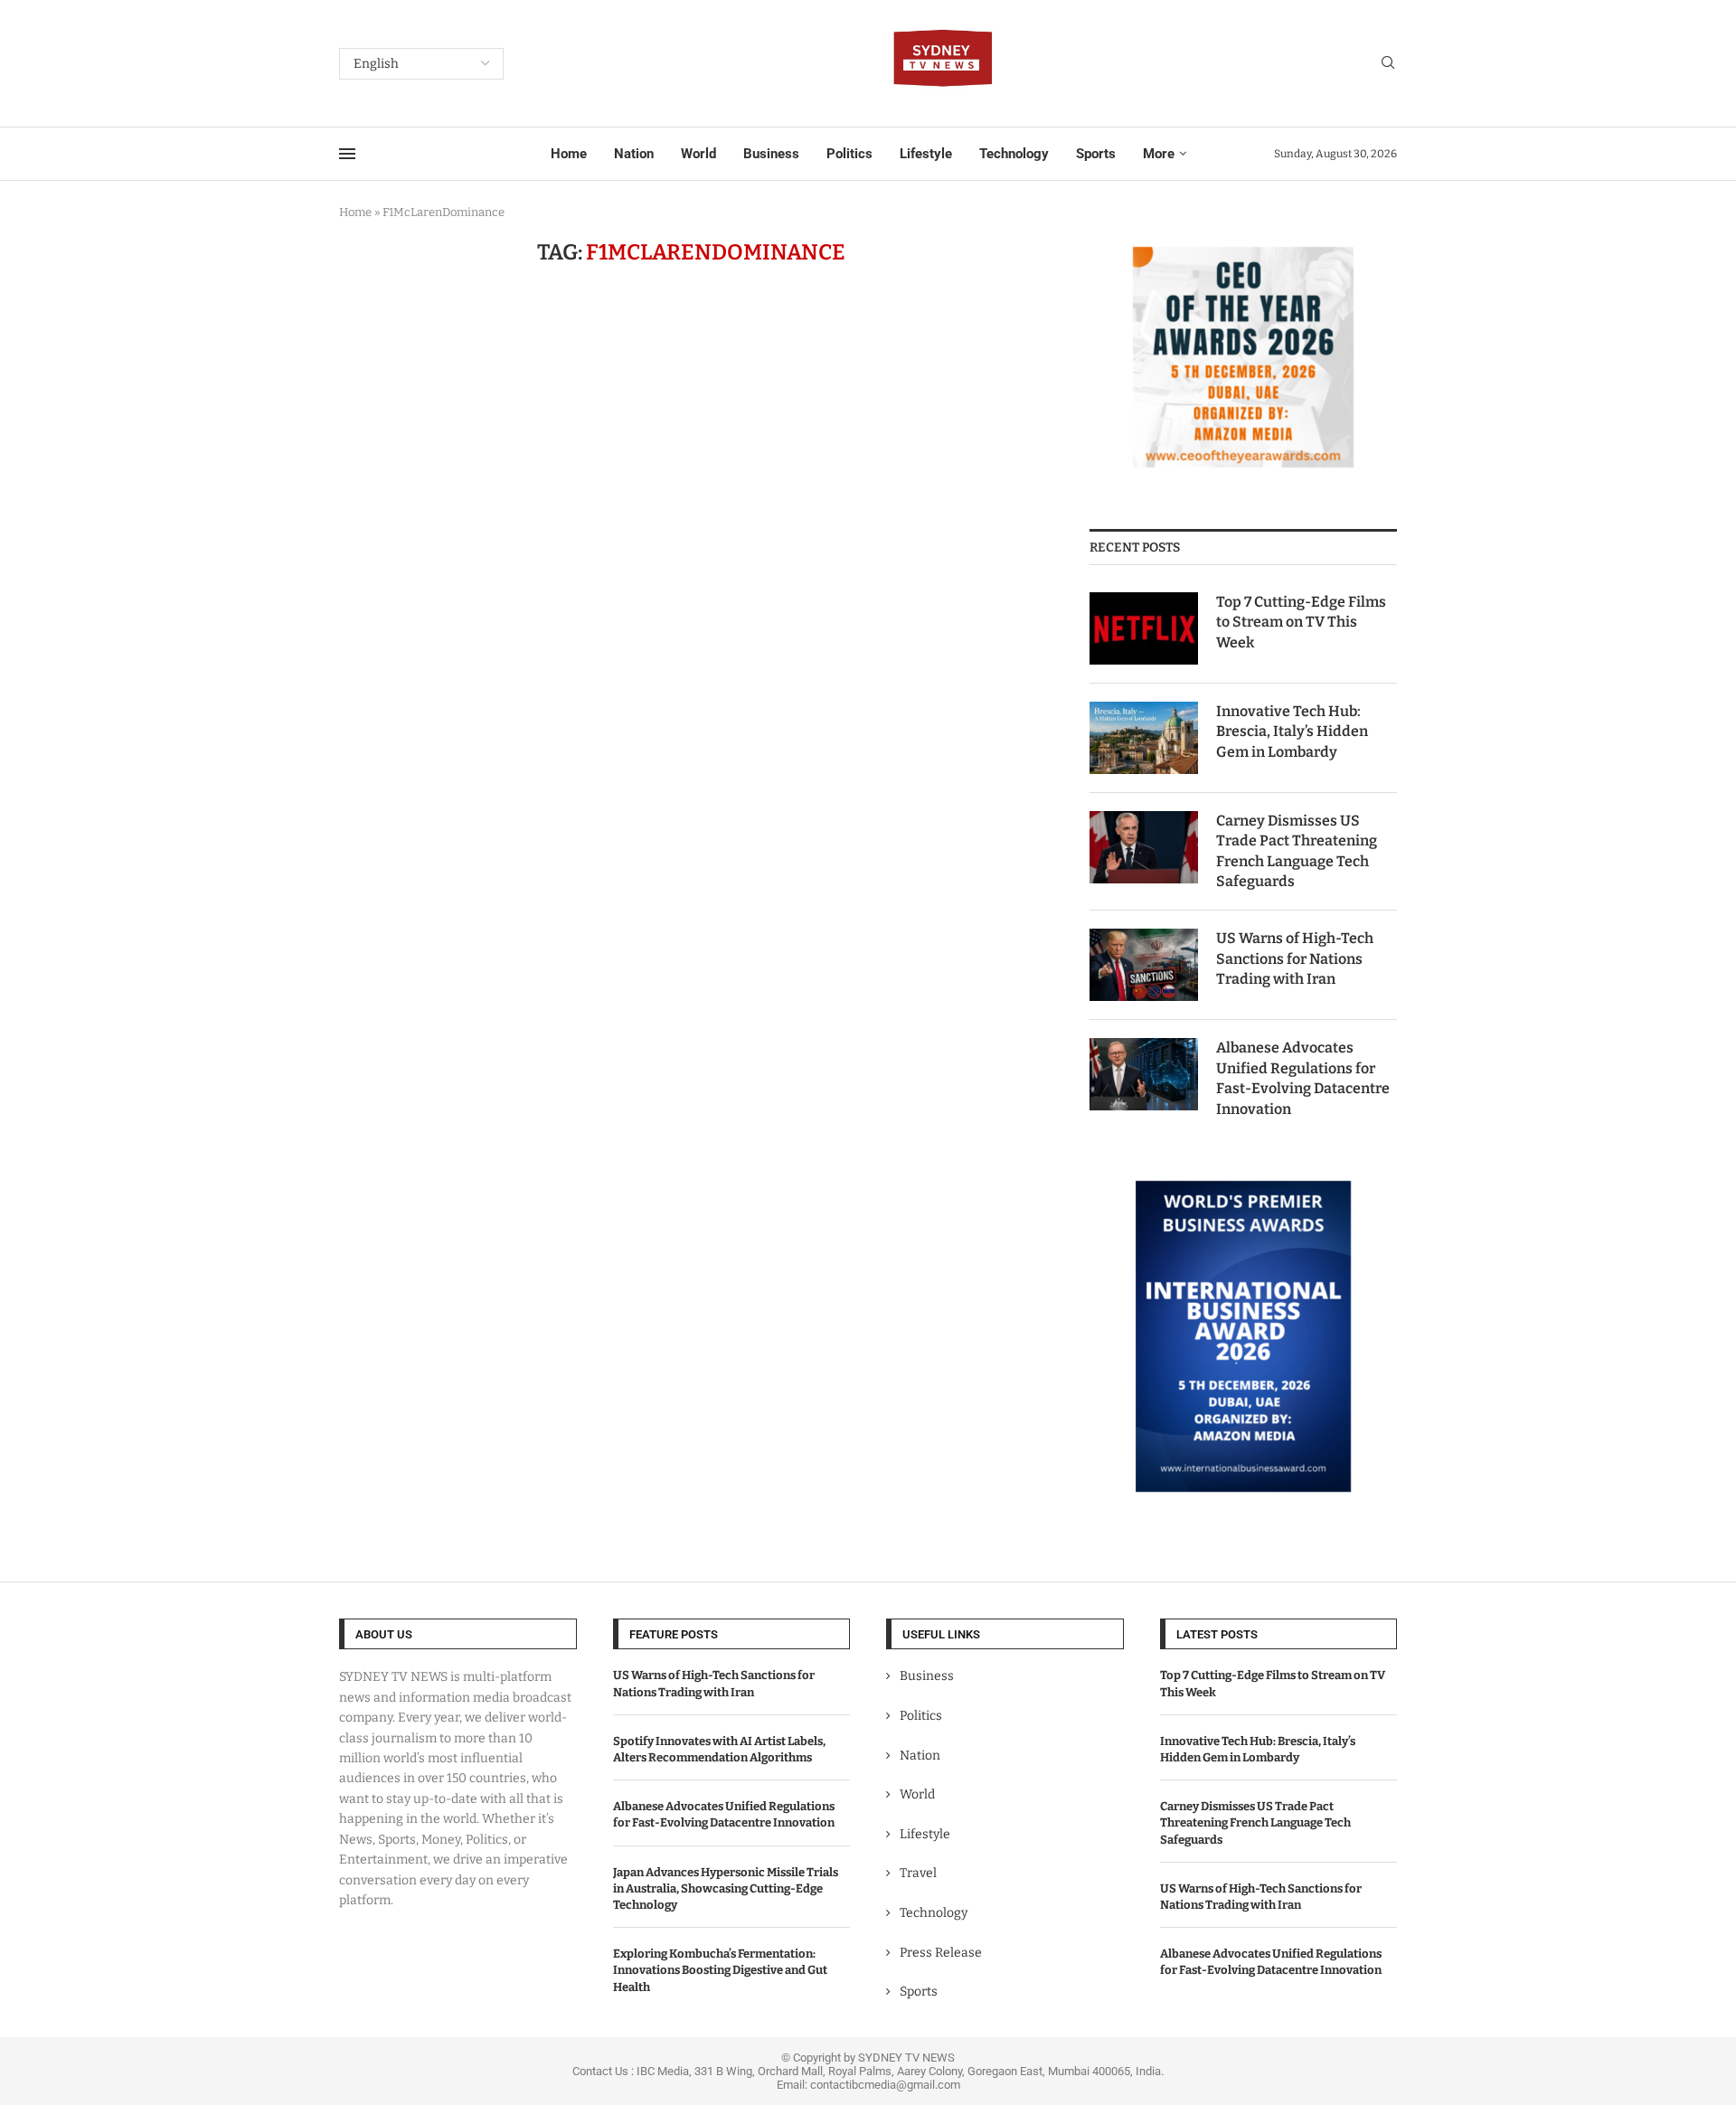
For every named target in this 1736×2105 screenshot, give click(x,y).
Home (569, 154)
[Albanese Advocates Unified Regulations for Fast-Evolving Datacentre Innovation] (1144, 1074)
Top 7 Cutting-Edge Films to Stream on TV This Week (1301, 622)
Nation (634, 154)
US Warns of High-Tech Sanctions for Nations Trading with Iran (1295, 958)
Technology (1014, 154)
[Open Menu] (347, 154)
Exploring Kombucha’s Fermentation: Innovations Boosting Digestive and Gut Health (720, 1970)
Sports (1096, 154)
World (698, 154)
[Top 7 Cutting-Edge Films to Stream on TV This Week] (1144, 628)
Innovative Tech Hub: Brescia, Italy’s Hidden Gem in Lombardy (1292, 732)
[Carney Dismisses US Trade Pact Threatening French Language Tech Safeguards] (1144, 847)
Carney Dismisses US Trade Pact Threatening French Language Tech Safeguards (1297, 851)
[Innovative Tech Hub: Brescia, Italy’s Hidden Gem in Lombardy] (1144, 738)
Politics (849, 154)
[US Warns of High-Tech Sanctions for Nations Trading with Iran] (1144, 965)
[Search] (1388, 64)
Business (771, 154)
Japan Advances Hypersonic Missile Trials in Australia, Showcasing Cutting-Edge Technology (726, 1888)
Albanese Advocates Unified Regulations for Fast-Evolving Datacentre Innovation (1303, 1078)
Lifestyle (926, 154)
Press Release (941, 1953)
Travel (918, 1873)
